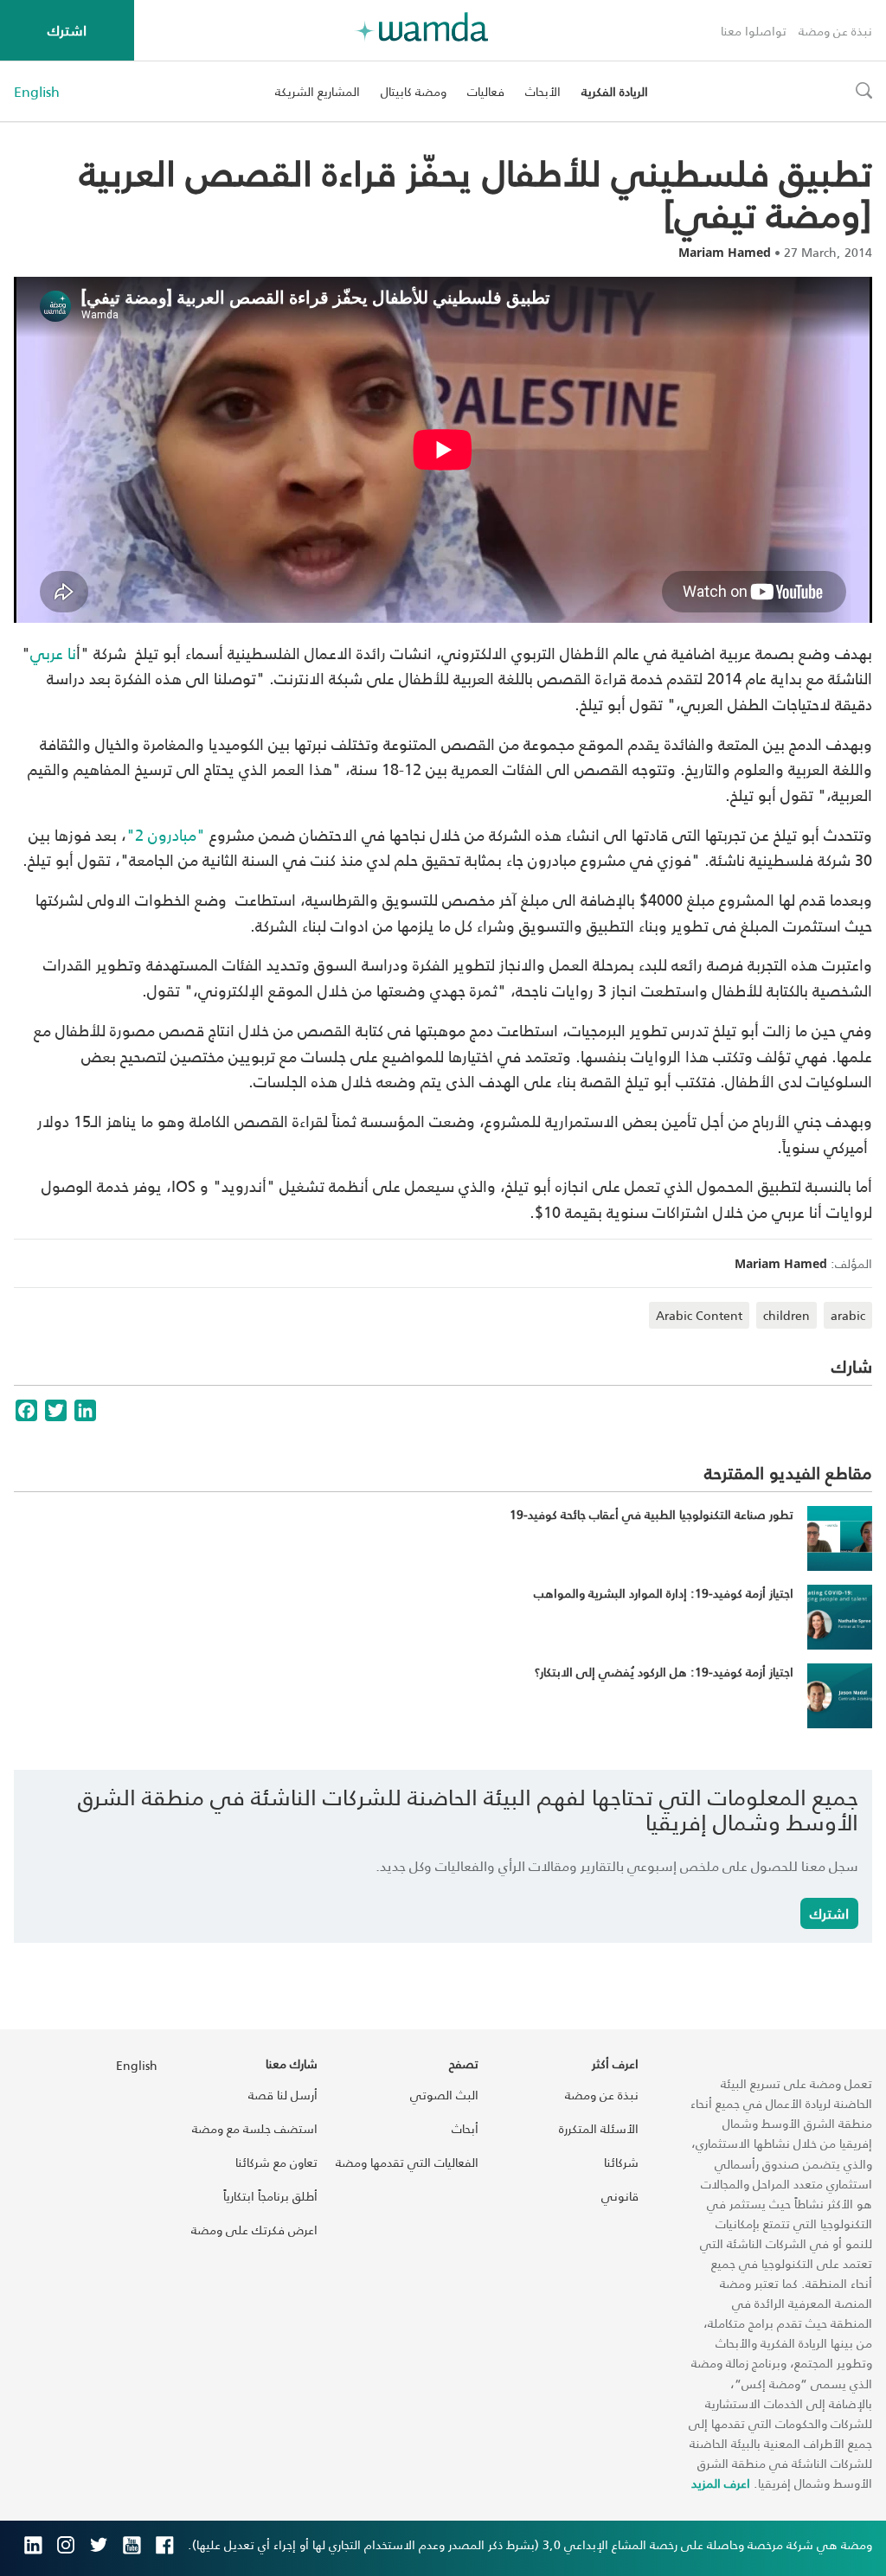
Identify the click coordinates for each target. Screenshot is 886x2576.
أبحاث (465, 2128)
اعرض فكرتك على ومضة (254, 2230)
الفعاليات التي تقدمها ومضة (407, 2162)
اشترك (67, 30)
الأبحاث (543, 91)
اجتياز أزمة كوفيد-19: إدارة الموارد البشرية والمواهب (664, 1593)
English (37, 92)
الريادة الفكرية (615, 91)
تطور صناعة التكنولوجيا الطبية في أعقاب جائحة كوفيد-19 (652, 1514)
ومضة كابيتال (414, 91)
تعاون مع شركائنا (276, 2162)
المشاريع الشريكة (318, 91)
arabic (848, 1315)
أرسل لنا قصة (283, 2095)
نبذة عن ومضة (835, 31)
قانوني (620, 2196)
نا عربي (53, 653)
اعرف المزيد (721, 2483)
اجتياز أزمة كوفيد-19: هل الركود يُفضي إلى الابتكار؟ (664, 1672)
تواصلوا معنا (754, 31)
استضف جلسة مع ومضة (255, 2128)
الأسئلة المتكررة (599, 2128)
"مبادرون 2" (166, 834)
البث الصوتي (444, 2095)
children (786, 1315)
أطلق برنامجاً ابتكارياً (270, 2196)
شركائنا (621, 2162)
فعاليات (486, 91)
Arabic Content (699, 1315)
